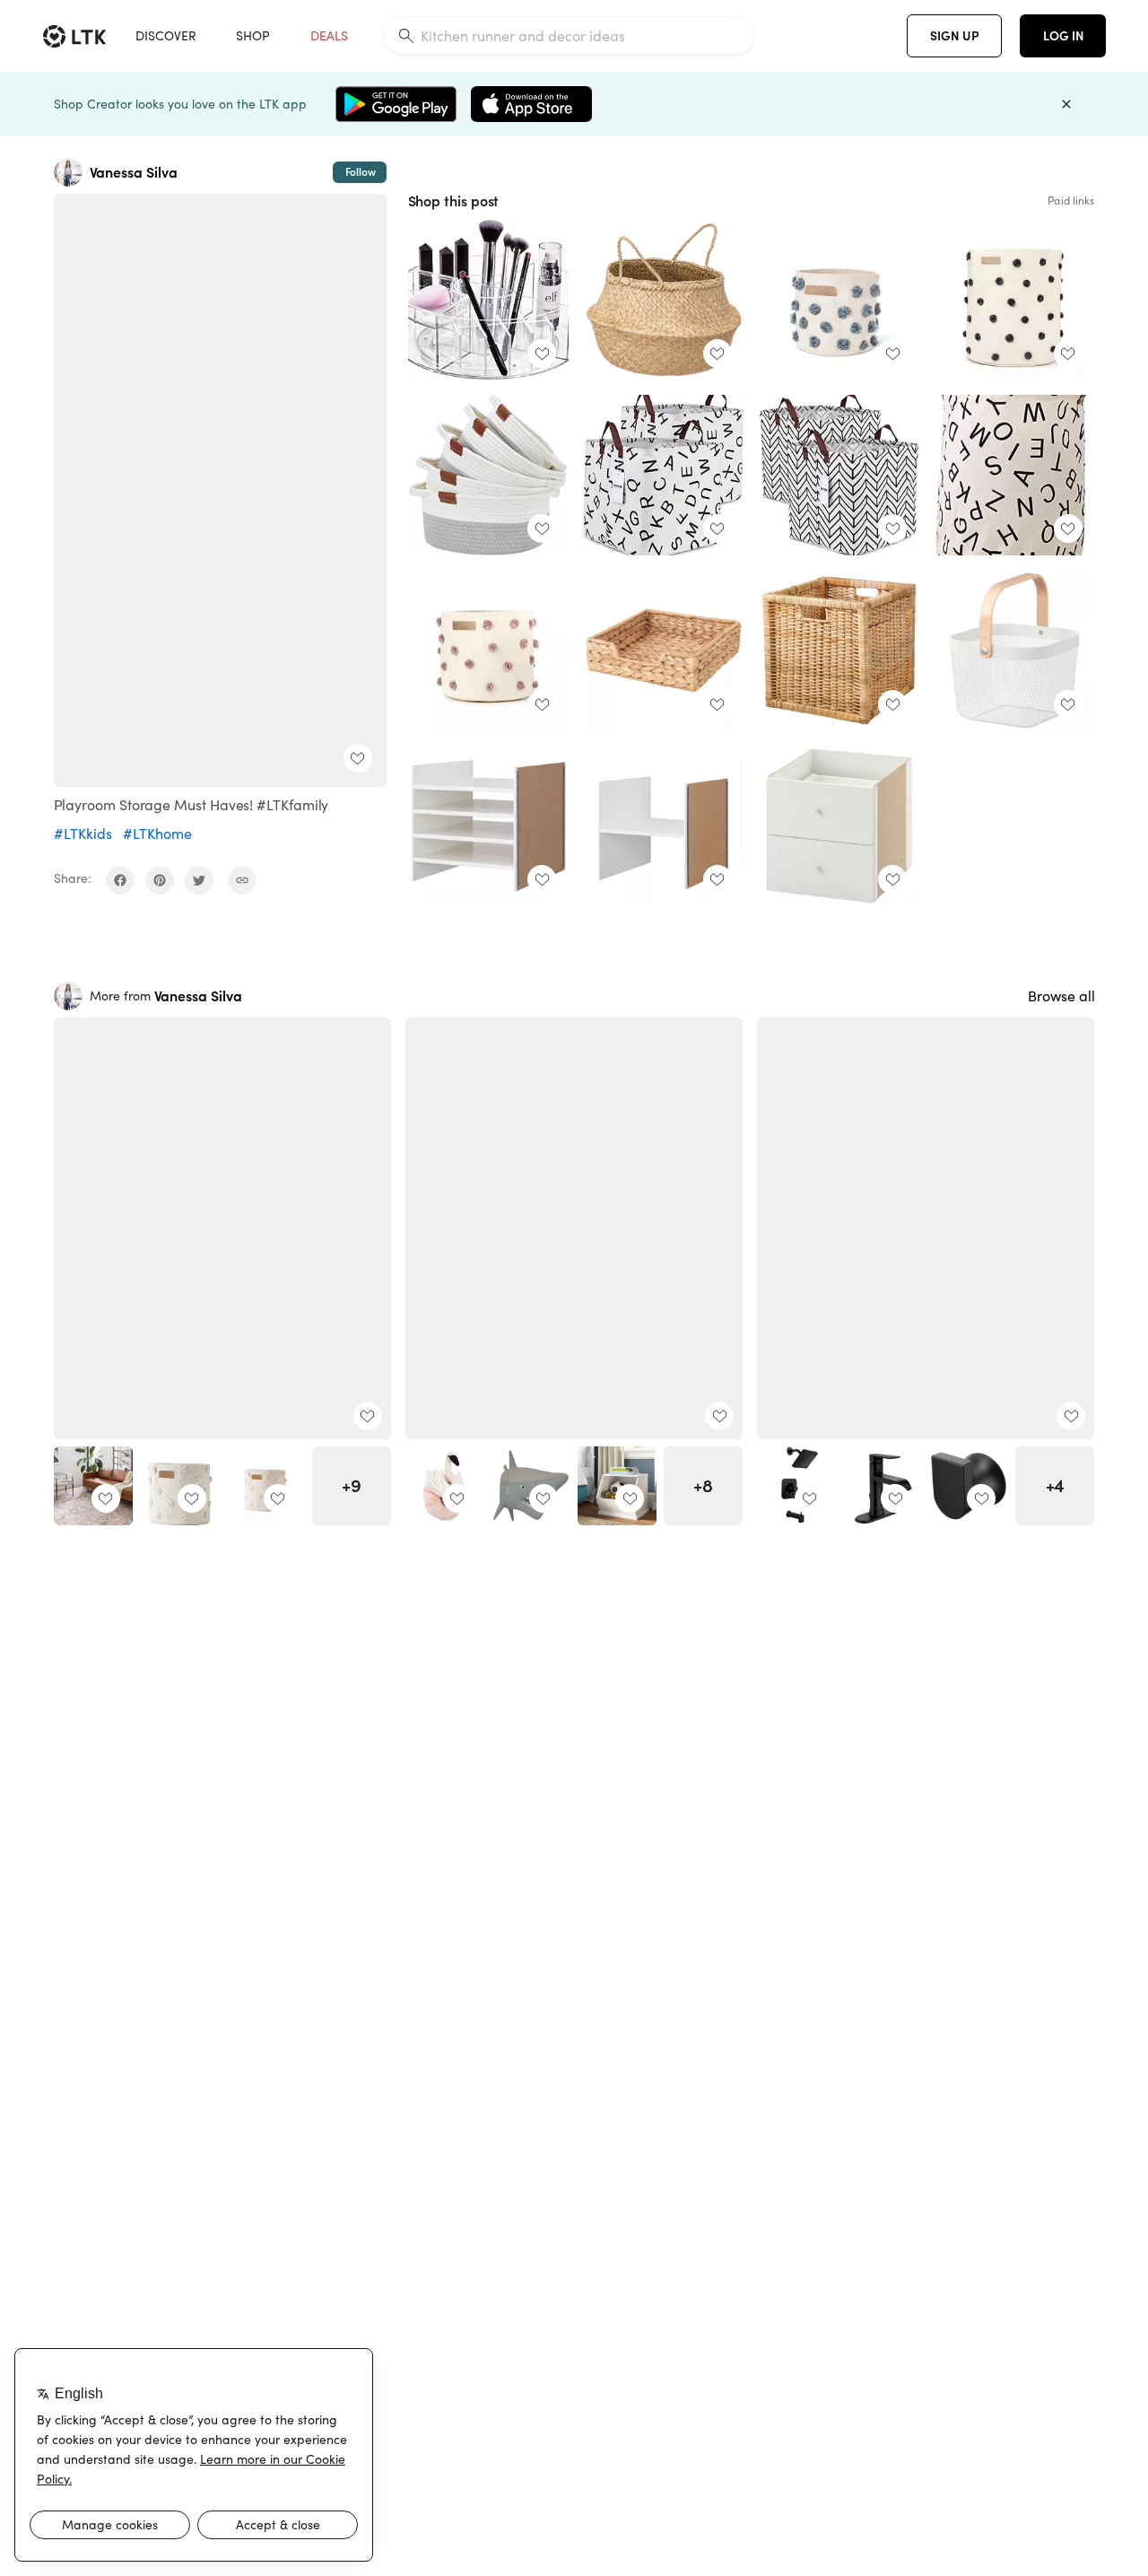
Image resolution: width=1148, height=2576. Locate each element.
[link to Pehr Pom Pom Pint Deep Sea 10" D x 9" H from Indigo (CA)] (839, 300)
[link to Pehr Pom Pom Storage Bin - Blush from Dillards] (179, 1486)
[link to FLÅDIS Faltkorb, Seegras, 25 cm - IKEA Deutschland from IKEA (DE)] (664, 300)
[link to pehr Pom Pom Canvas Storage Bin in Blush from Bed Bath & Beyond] (265, 1486)
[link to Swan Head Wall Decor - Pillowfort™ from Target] (445, 1486)
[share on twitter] (199, 880)
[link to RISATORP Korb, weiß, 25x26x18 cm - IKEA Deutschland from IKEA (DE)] (1014, 651)
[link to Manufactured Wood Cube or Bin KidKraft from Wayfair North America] (617, 1486)
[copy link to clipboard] (242, 880)
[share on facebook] (120, 880)
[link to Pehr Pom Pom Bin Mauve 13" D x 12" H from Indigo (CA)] (489, 651)
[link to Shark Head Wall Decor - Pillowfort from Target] (531, 1486)
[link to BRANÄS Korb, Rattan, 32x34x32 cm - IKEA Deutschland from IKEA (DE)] (839, 651)
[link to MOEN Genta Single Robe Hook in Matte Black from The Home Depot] (969, 1486)
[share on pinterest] (160, 880)
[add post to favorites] (358, 758)
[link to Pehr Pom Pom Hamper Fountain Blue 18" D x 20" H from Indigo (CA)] (1014, 300)
